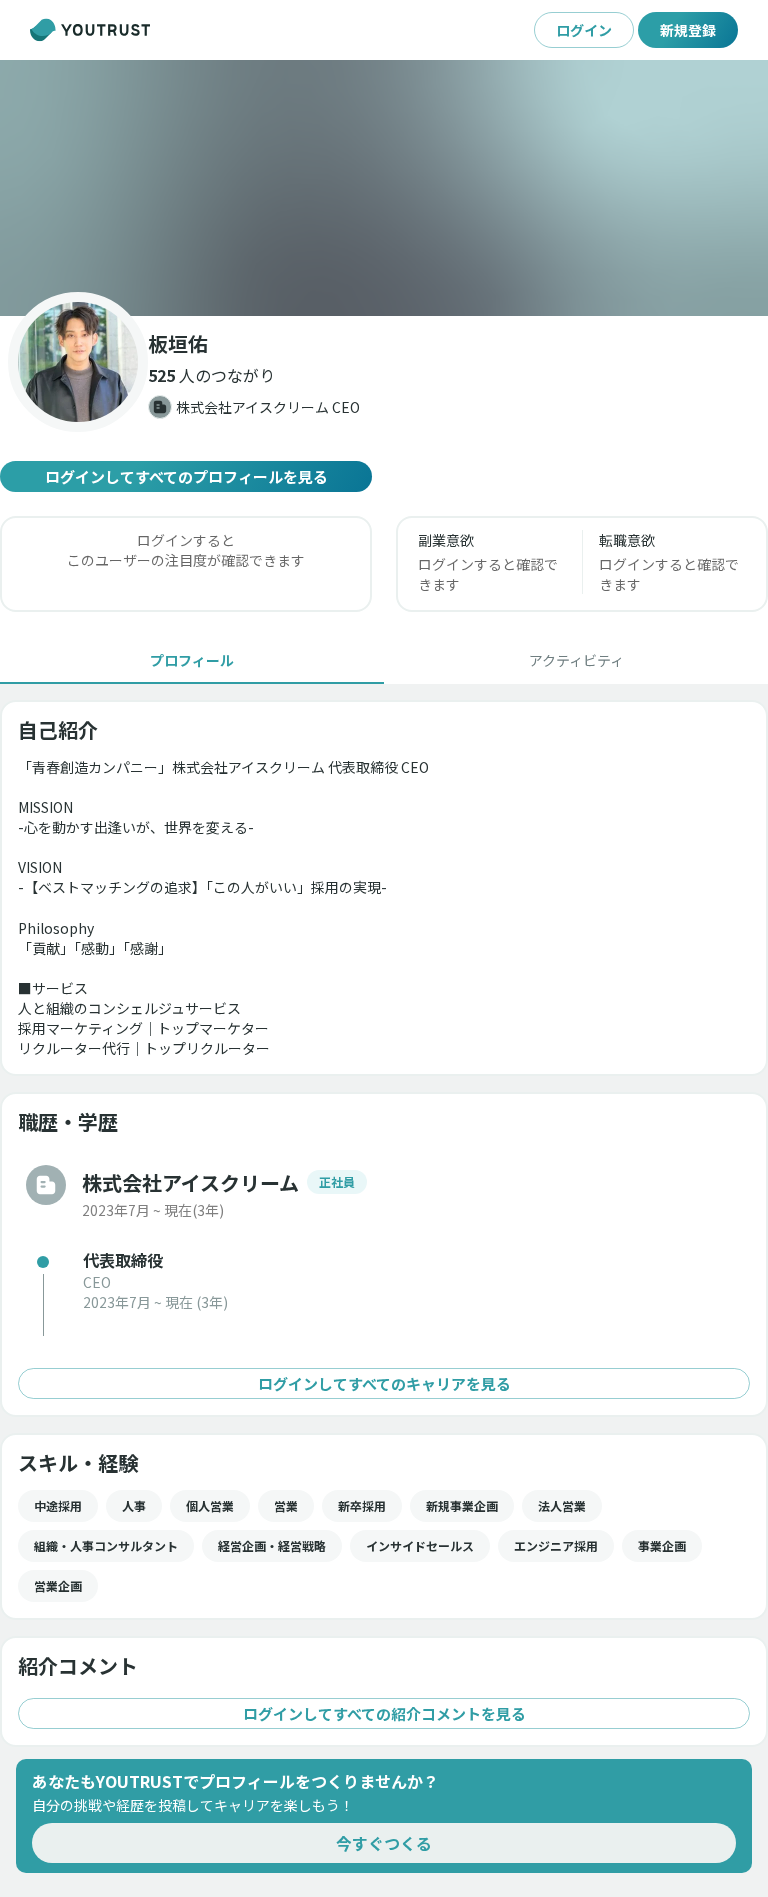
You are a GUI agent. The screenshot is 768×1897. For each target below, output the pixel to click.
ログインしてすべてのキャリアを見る (384, 1383)
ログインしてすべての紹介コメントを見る (384, 1713)
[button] (384, 188)
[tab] (192, 660)
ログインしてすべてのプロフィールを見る (186, 476)
